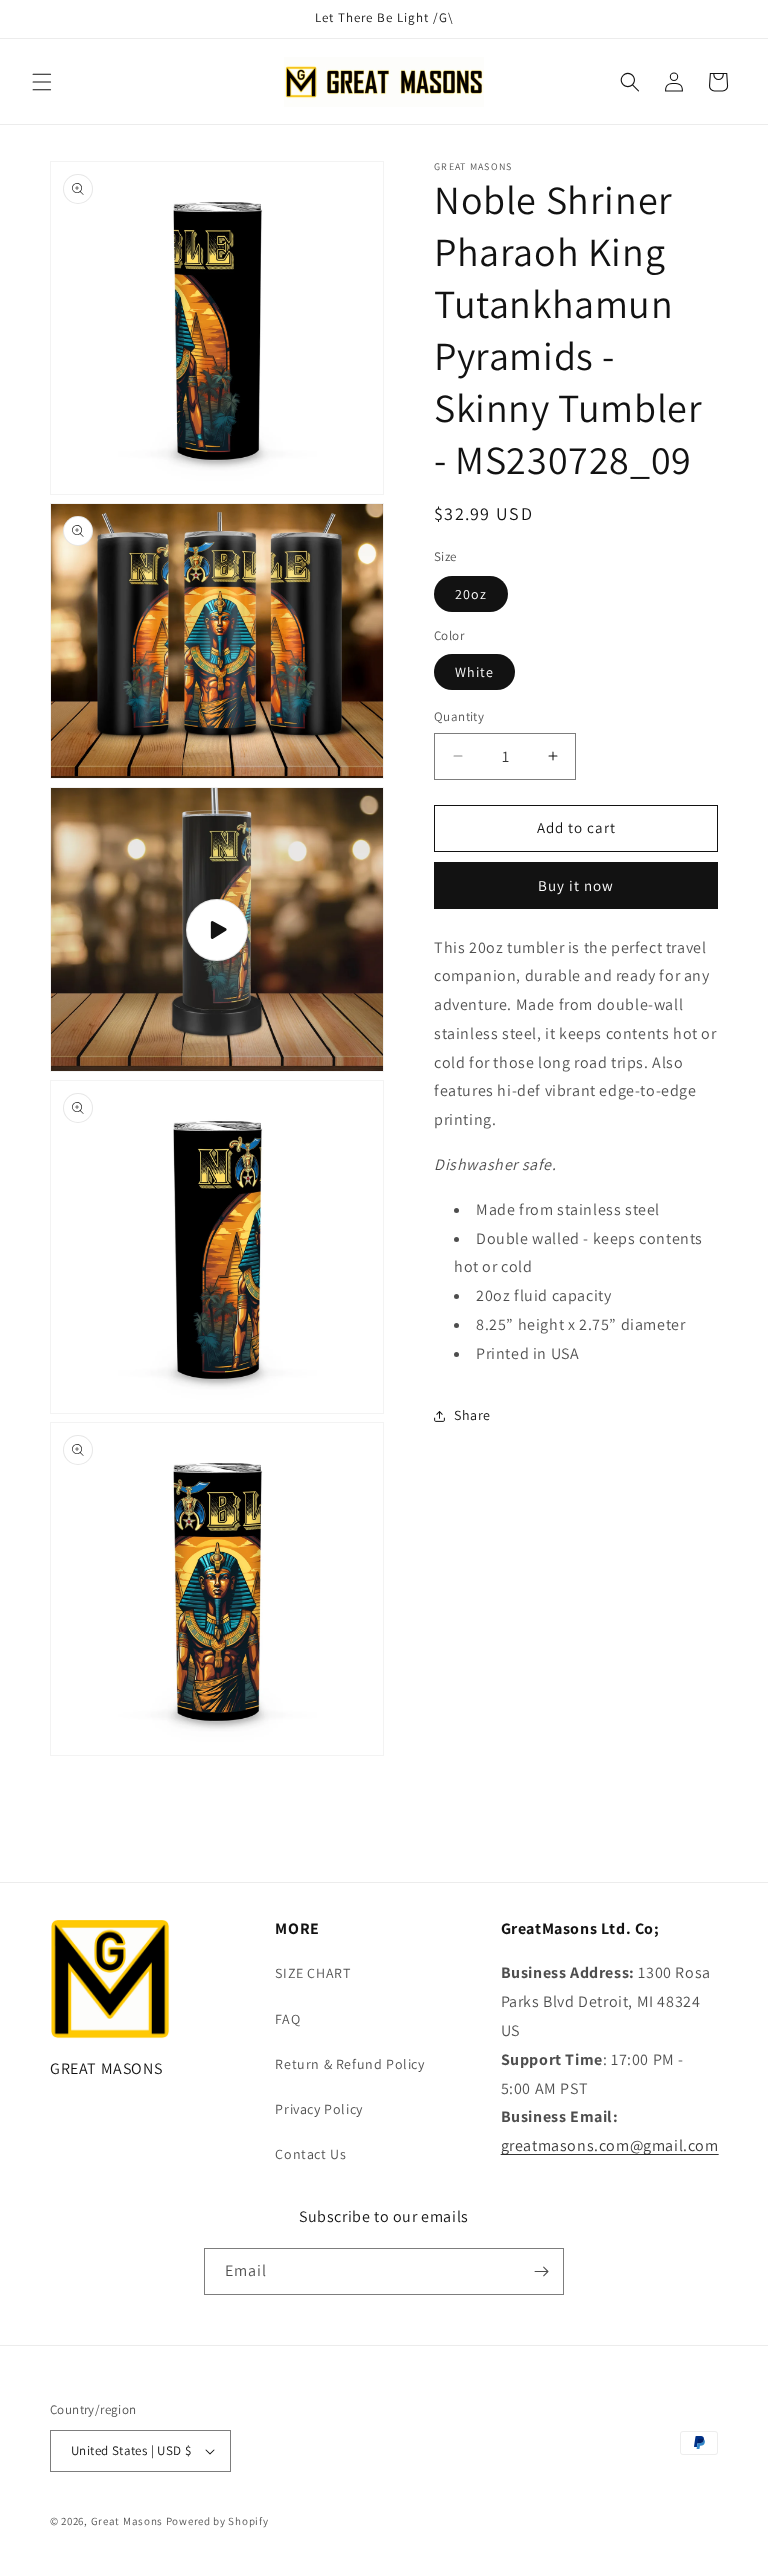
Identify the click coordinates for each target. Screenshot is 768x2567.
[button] (42, 82)
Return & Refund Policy (349, 2064)
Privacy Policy (318, 2109)
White (474, 672)
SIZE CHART (312, 1973)
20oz (471, 594)
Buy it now (576, 885)
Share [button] (472, 1415)
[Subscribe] (541, 2271)
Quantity (459, 716)
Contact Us (310, 2154)
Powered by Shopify (217, 2521)
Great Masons (127, 2521)
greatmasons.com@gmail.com (610, 2145)
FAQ (287, 2019)
